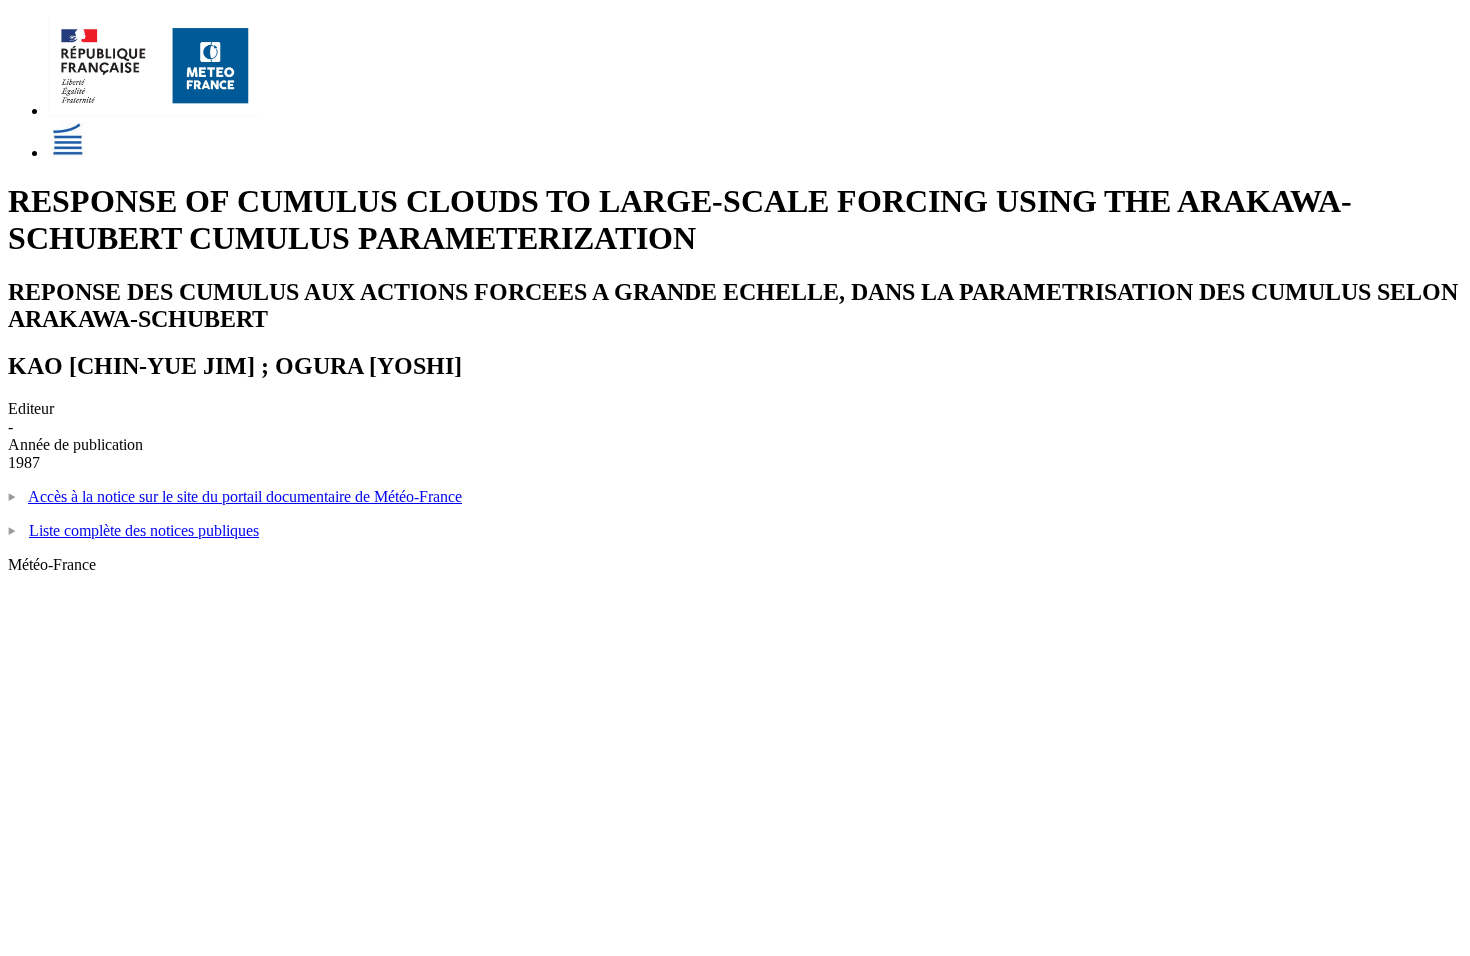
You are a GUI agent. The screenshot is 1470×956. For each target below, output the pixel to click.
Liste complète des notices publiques (144, 530)
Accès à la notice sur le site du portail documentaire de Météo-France (245, 496)
